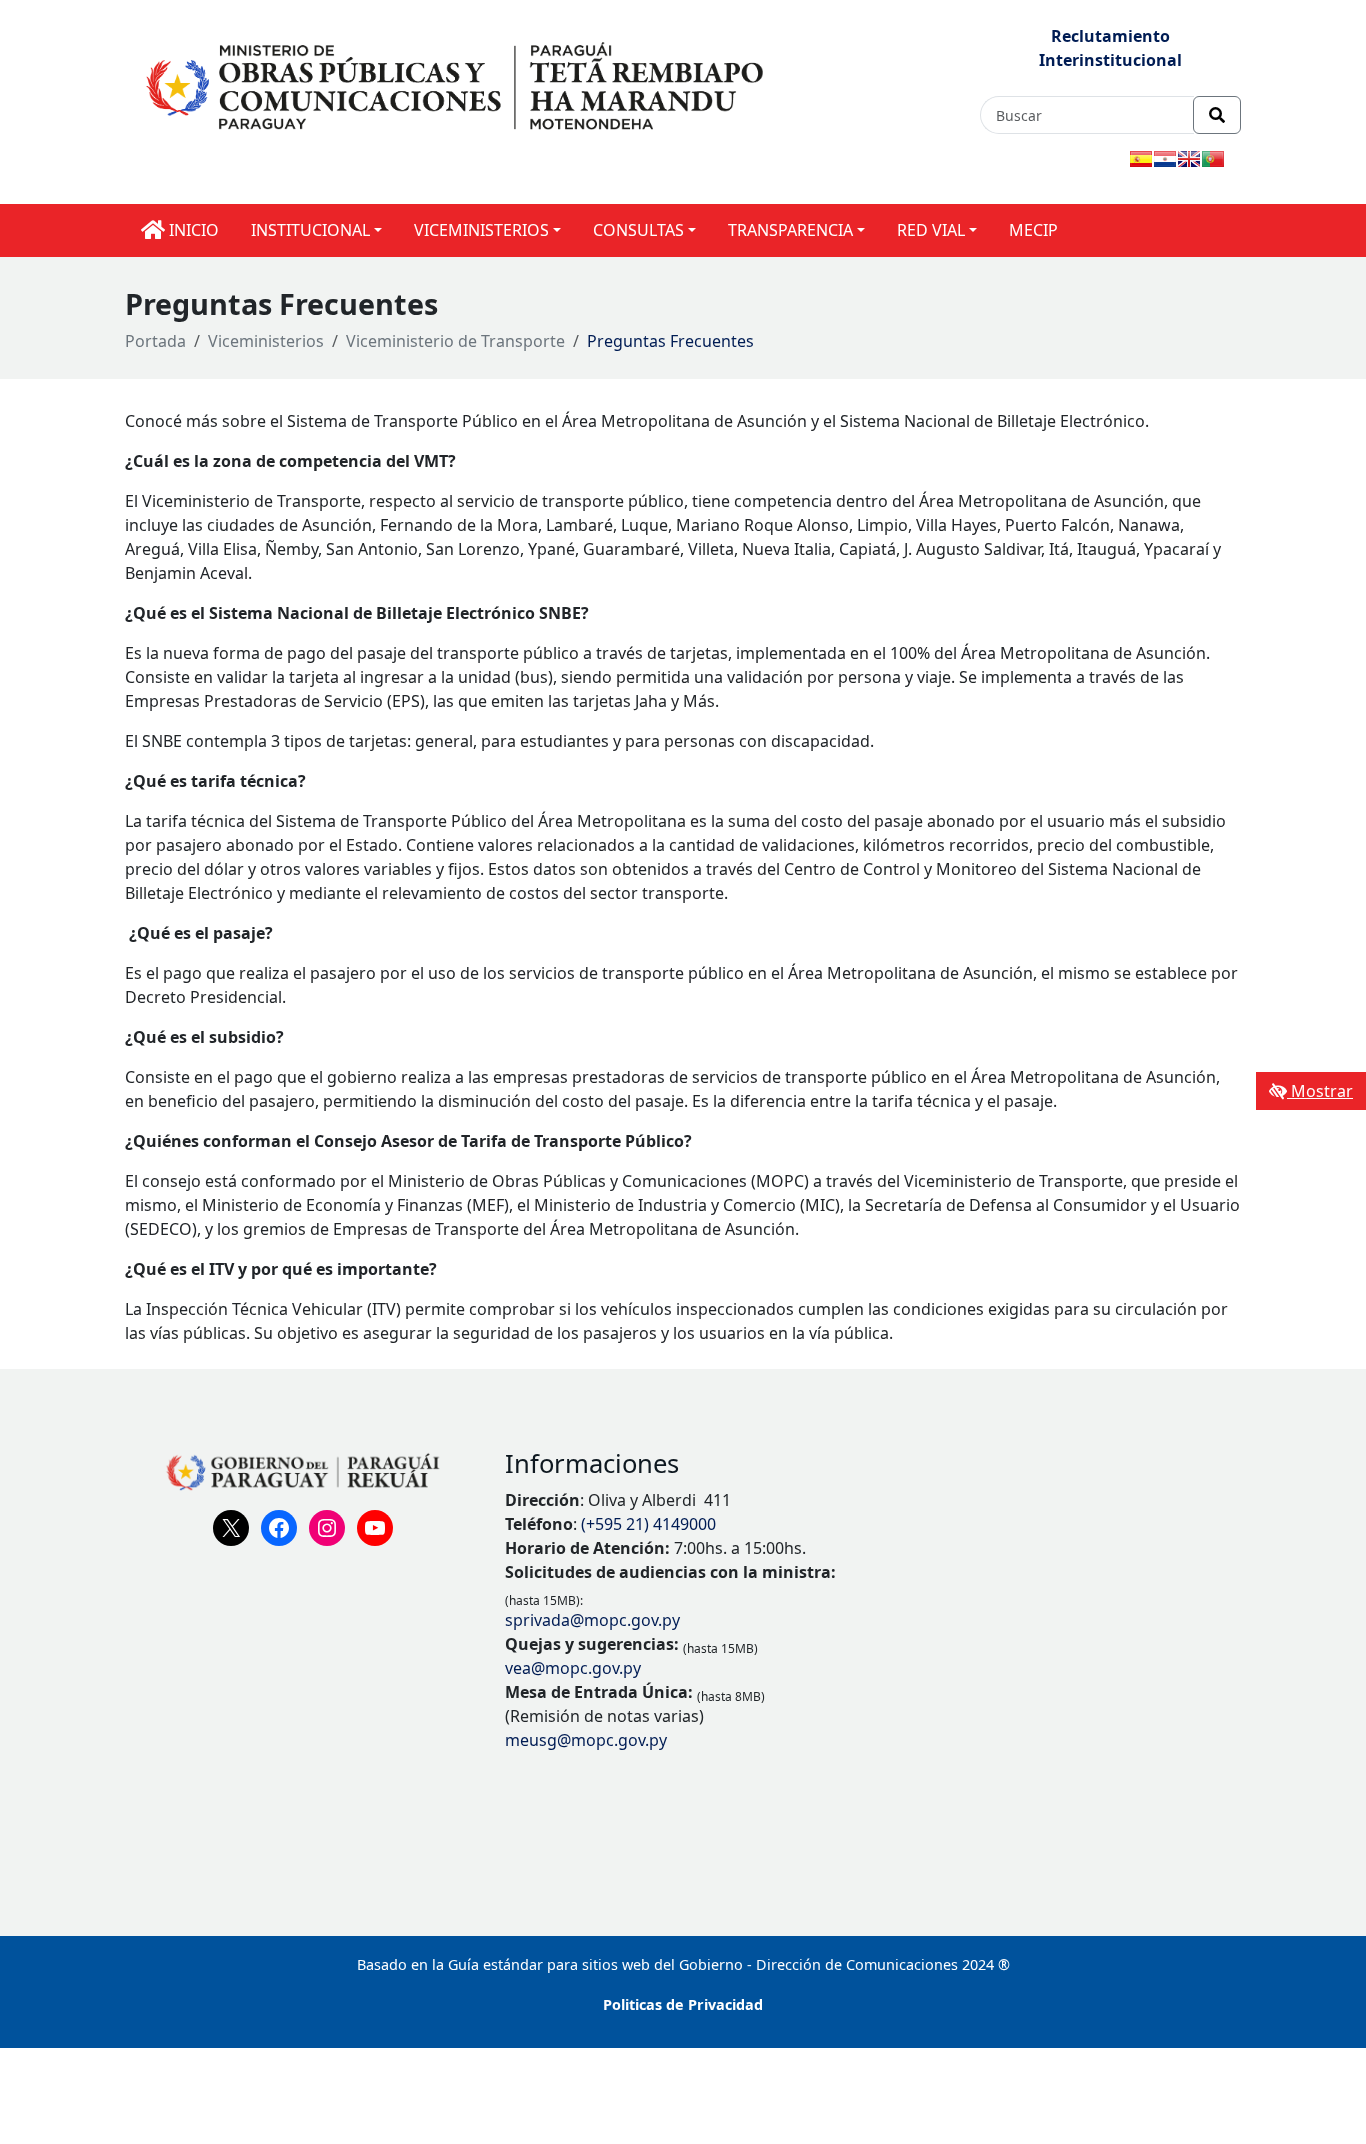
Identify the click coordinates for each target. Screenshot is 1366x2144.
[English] (1189, 159)
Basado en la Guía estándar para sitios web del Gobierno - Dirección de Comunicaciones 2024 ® (683, 1964)
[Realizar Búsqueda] (1217, 115)
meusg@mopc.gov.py (586, 1740)
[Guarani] (1165, 159)
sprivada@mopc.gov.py (592, 1620)
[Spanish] (1141, 159)
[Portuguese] (1213, 159)
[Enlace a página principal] (457, 84)
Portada (155, 341)
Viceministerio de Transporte (455, 341)
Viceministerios (266, 341)
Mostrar (1320, 1091)
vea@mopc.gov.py (573, 1668)
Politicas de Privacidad (683, 2004)
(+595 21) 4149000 (648, 1524)
